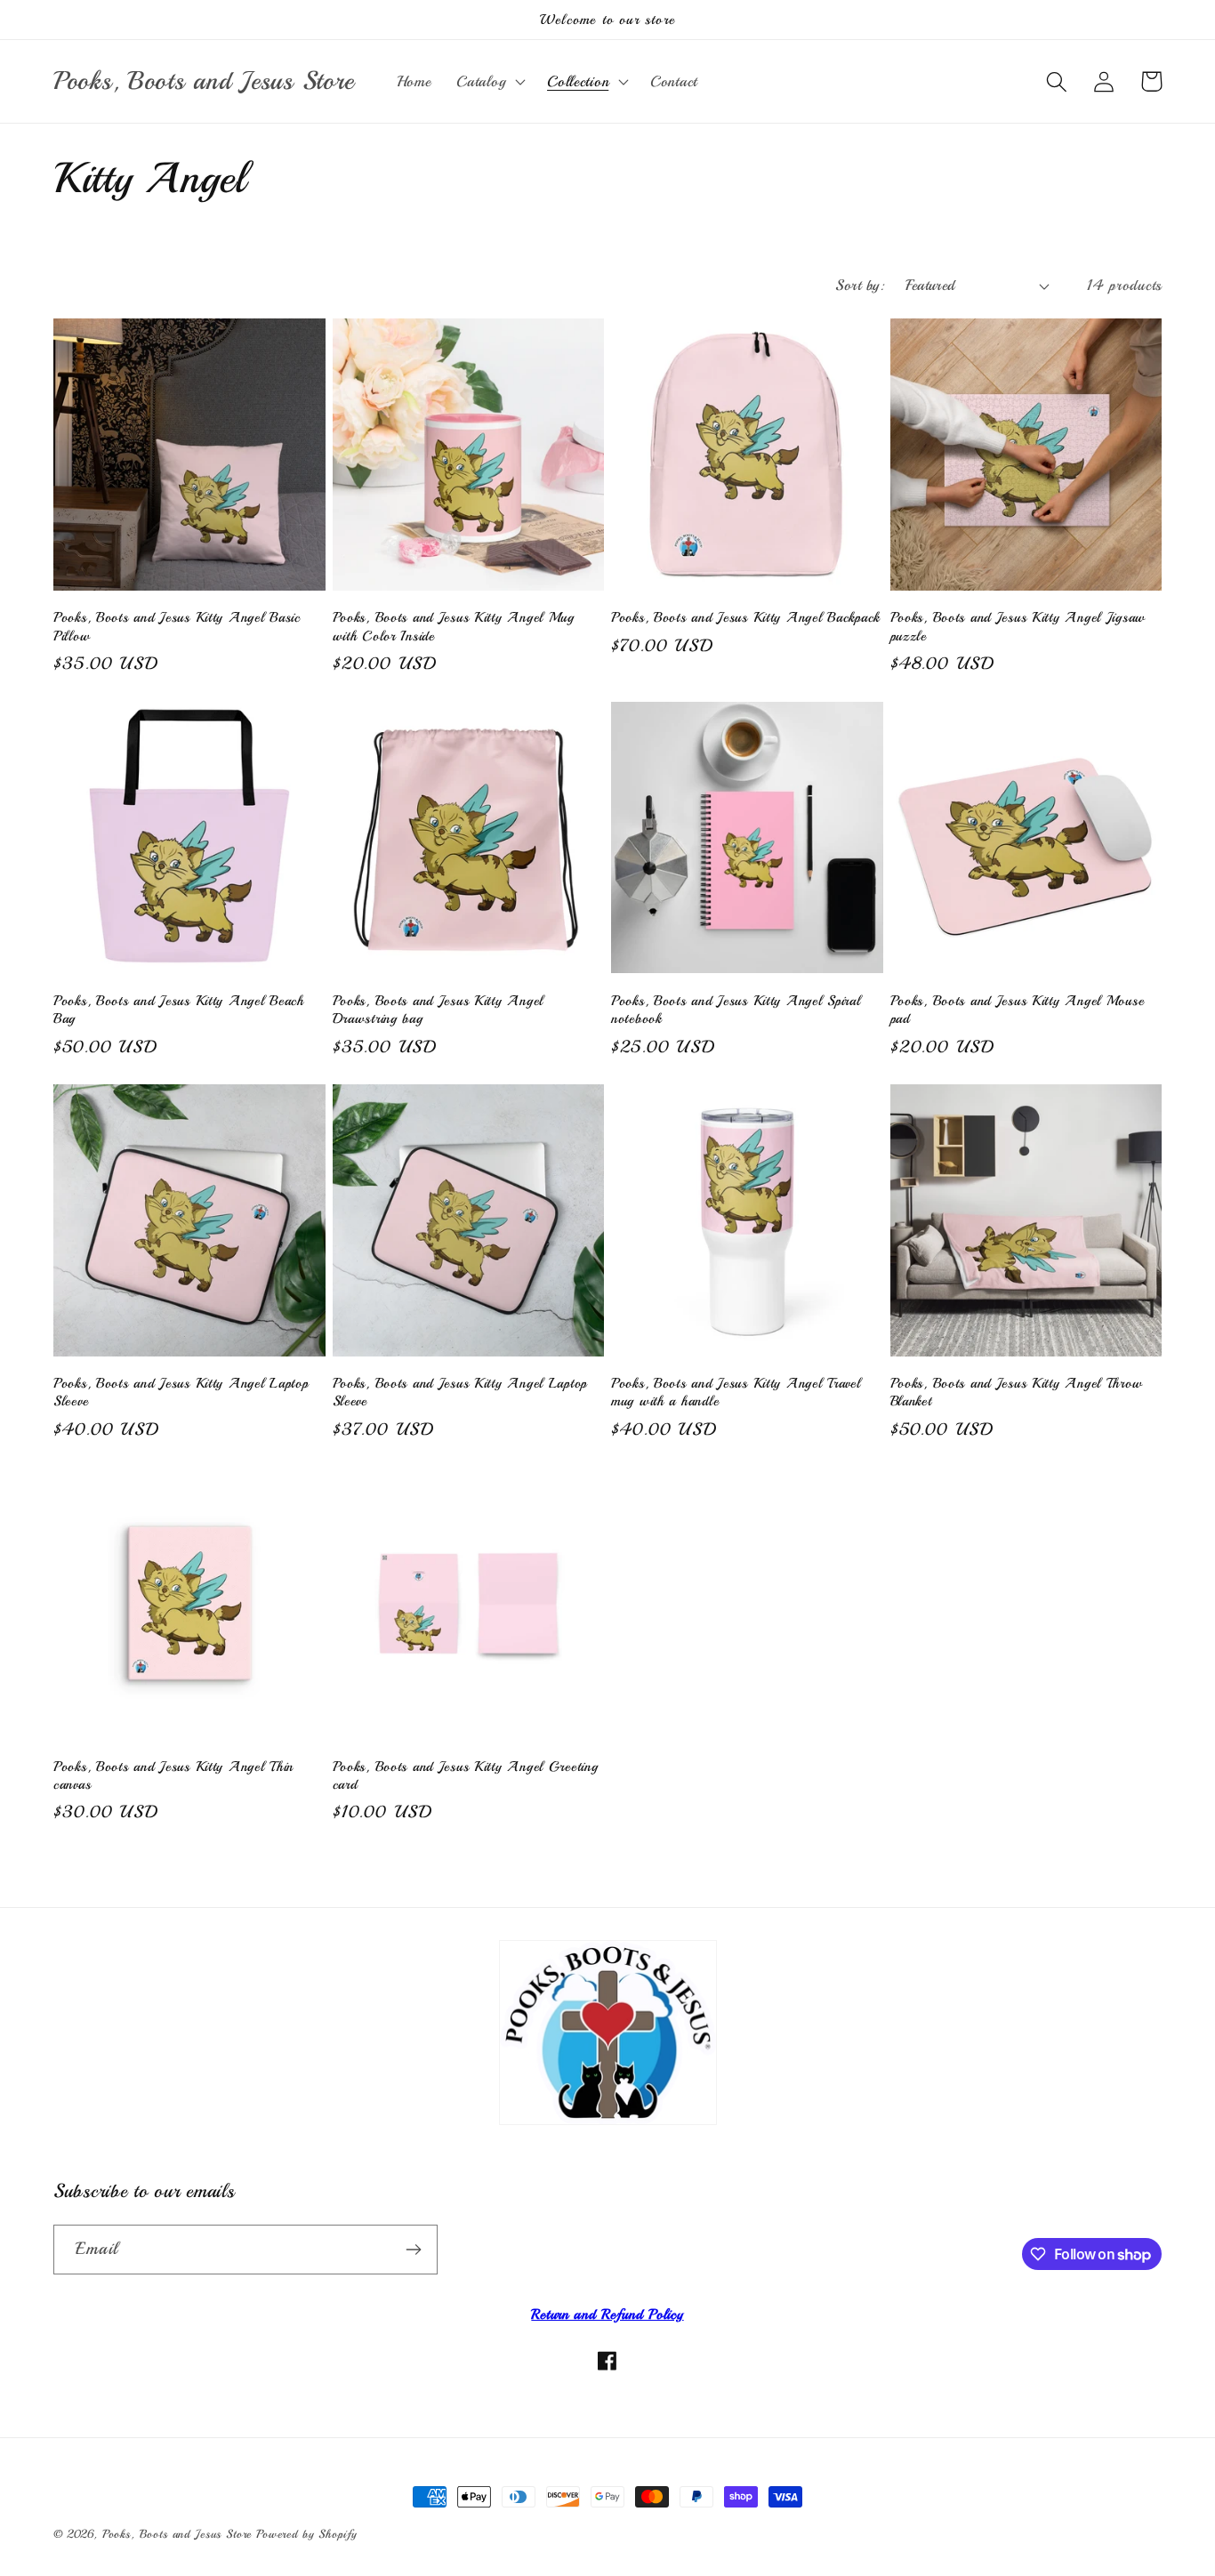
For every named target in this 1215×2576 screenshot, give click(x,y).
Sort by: (860, 285)
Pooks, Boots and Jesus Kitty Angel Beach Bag (179, 1010)
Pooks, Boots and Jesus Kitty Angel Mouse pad (1018, 1010)
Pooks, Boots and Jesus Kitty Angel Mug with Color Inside (454, 626)
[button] (489, 82)
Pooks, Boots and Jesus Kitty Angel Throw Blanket (1017, 1392)
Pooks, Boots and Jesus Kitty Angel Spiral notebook (736, 1010)
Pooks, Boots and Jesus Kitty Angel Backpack (745, 617)
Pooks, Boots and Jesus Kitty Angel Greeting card (466, 1775)
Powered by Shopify (307, 2534)
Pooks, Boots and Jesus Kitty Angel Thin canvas (173, 1775)
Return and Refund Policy (607, 2314)
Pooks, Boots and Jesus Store (177, 2534)
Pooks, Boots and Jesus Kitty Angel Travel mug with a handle (736, 1392)
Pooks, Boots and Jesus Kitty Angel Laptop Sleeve (181, 1392)
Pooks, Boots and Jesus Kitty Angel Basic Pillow (177, 626)
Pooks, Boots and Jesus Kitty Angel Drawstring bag (438, 1010)
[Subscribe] (413, 2250)
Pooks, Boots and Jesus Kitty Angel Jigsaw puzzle (1018, 626)
